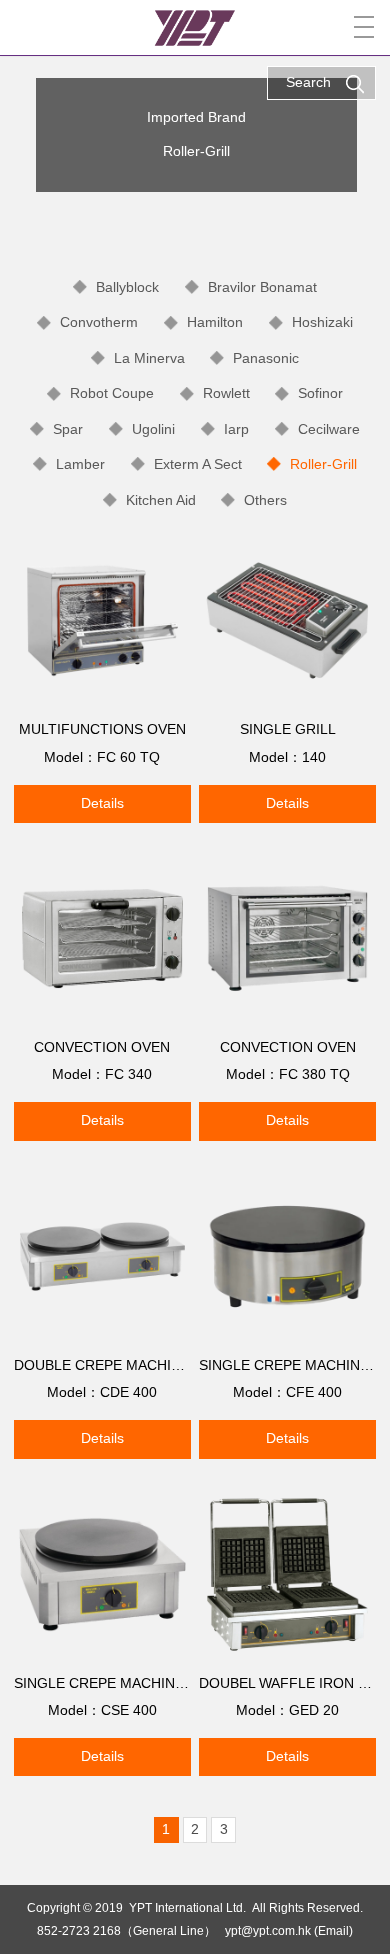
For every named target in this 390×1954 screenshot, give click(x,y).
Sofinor (320, 393)
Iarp (236, 429)
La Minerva (149, 358)
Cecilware (329, 429)
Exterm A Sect (198, 464)
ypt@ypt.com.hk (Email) (289, 1930)
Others (265, 500)
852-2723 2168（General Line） (126, 1930)
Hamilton (215, 322)
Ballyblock (127, 287)
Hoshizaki (322, 322)
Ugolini (153, 429)
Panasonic (266, 358)
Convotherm (99, 322)
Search (308, 82)
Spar (68, 429)
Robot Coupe (112, 393)
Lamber (80, 464)
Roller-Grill (323, 464)
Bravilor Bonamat (262, 287)
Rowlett (226, 393)
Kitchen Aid (161, 500)
